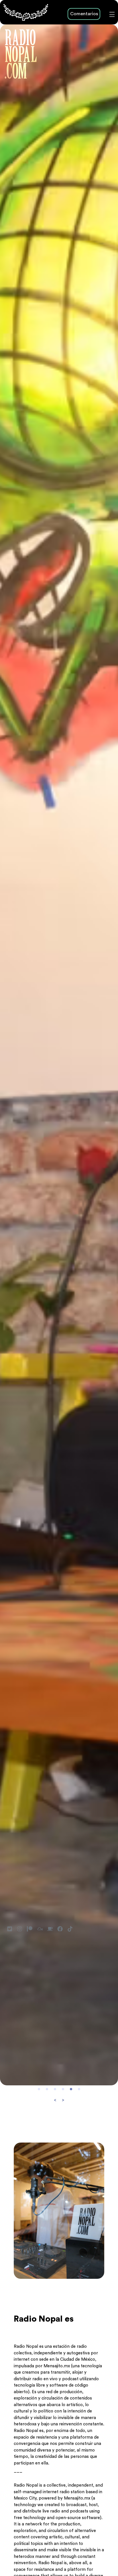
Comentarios (84, 14)
